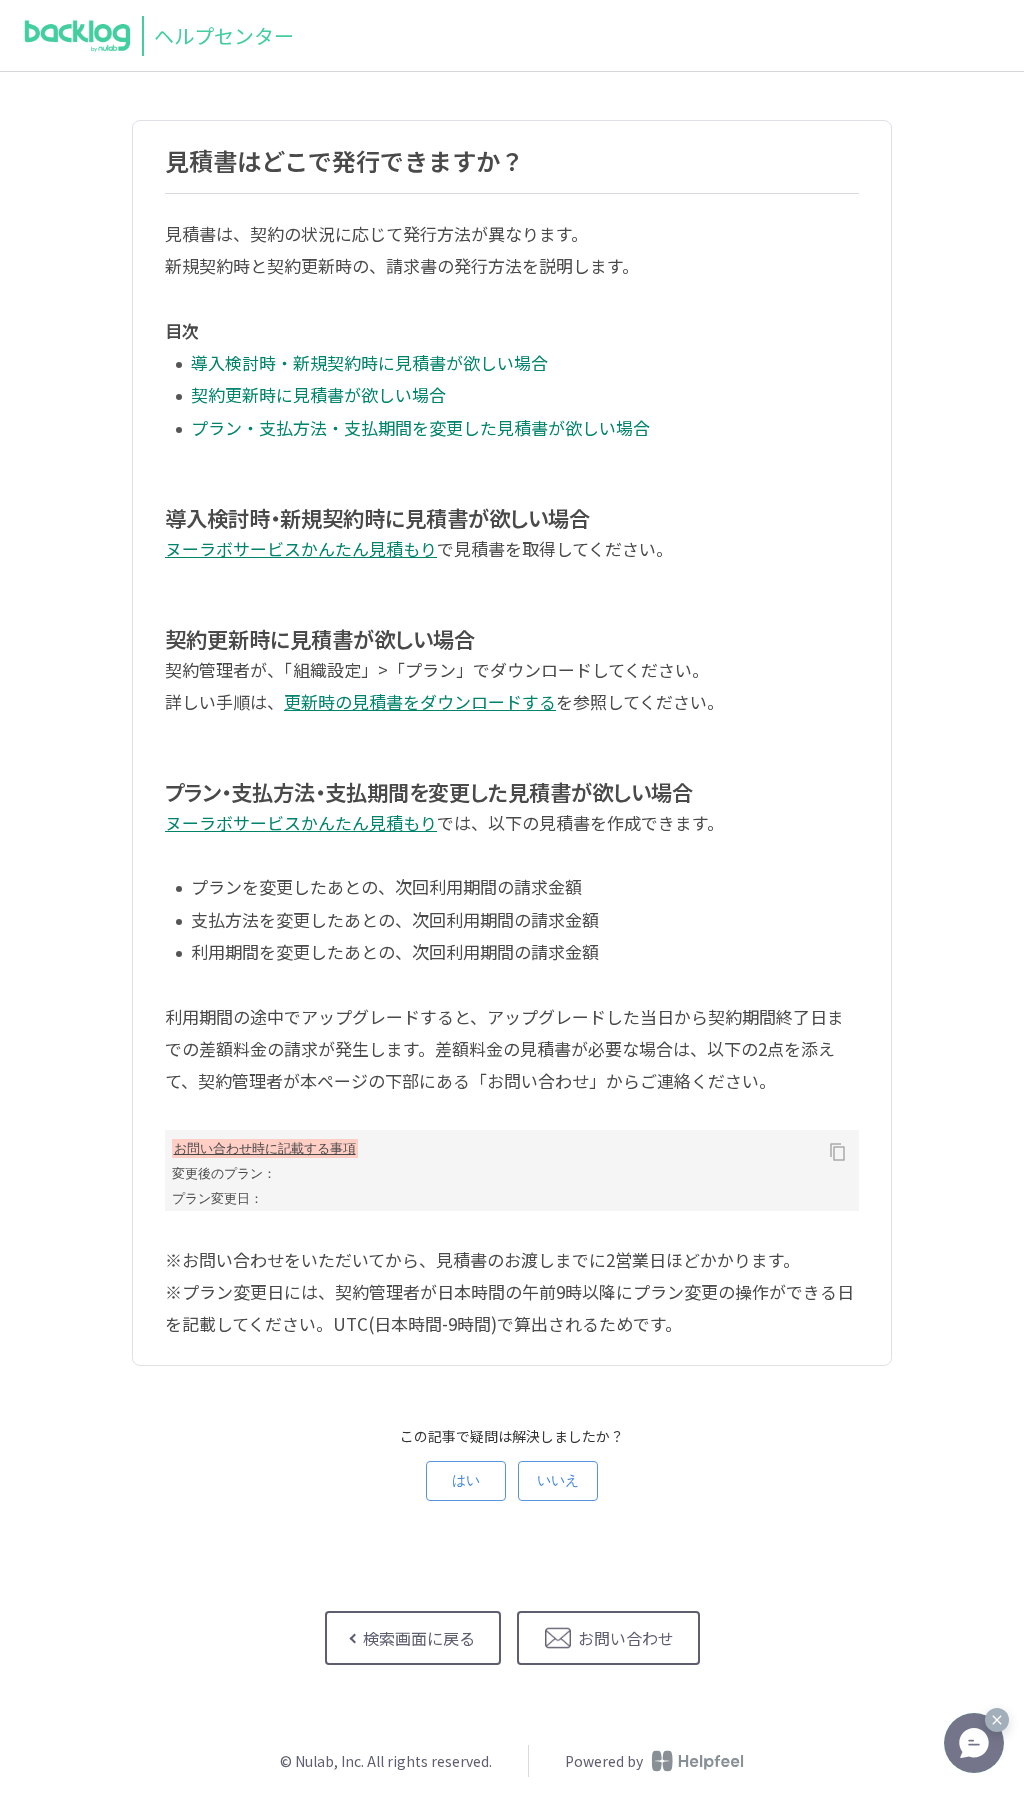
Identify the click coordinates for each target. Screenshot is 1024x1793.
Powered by (604, 1761)
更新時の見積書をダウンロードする (420, 701)
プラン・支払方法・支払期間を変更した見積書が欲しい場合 (420, 427)
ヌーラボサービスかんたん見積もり (301, 548)
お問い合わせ (626, 1638)
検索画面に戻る (419, 1638)
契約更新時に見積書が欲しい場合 (318, 394)
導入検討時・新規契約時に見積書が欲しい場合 (369, 362)
